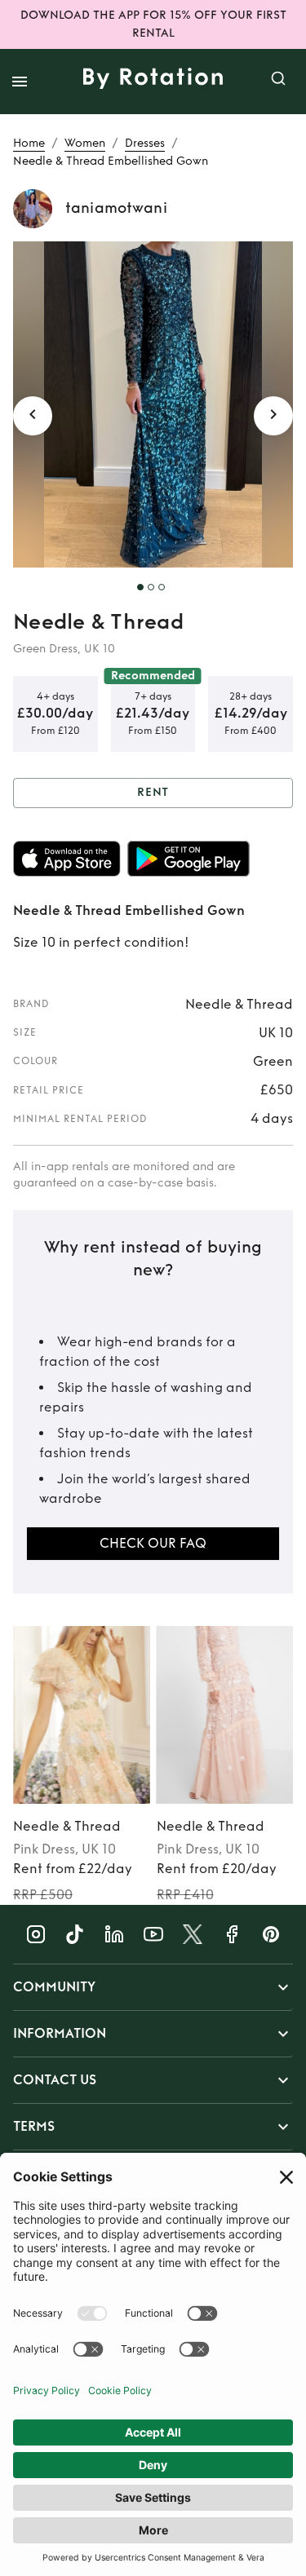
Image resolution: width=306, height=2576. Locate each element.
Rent (153, 792)
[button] (153, 1987)
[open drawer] (20, 82)
